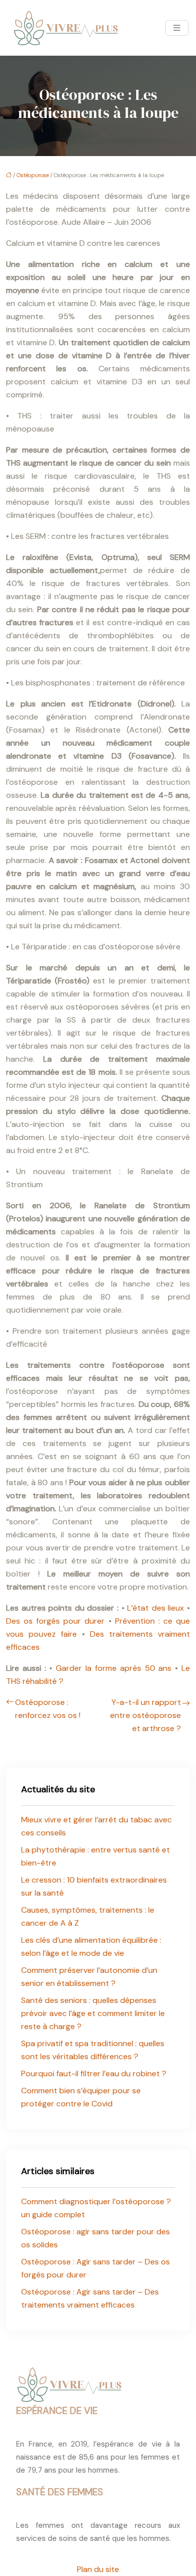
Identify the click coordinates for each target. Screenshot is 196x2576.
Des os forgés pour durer (55, 1621)
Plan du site (98, 2569)
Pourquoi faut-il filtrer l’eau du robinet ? (94, 2073)
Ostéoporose (33, 175)
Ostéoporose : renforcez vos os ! (48, 1709)
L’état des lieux (156, 1608)
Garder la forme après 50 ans (114, 1668)
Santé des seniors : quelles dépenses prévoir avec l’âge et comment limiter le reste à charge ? (93, 2013)
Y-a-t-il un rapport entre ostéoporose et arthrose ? (145, 1715)
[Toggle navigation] (177, 28)
